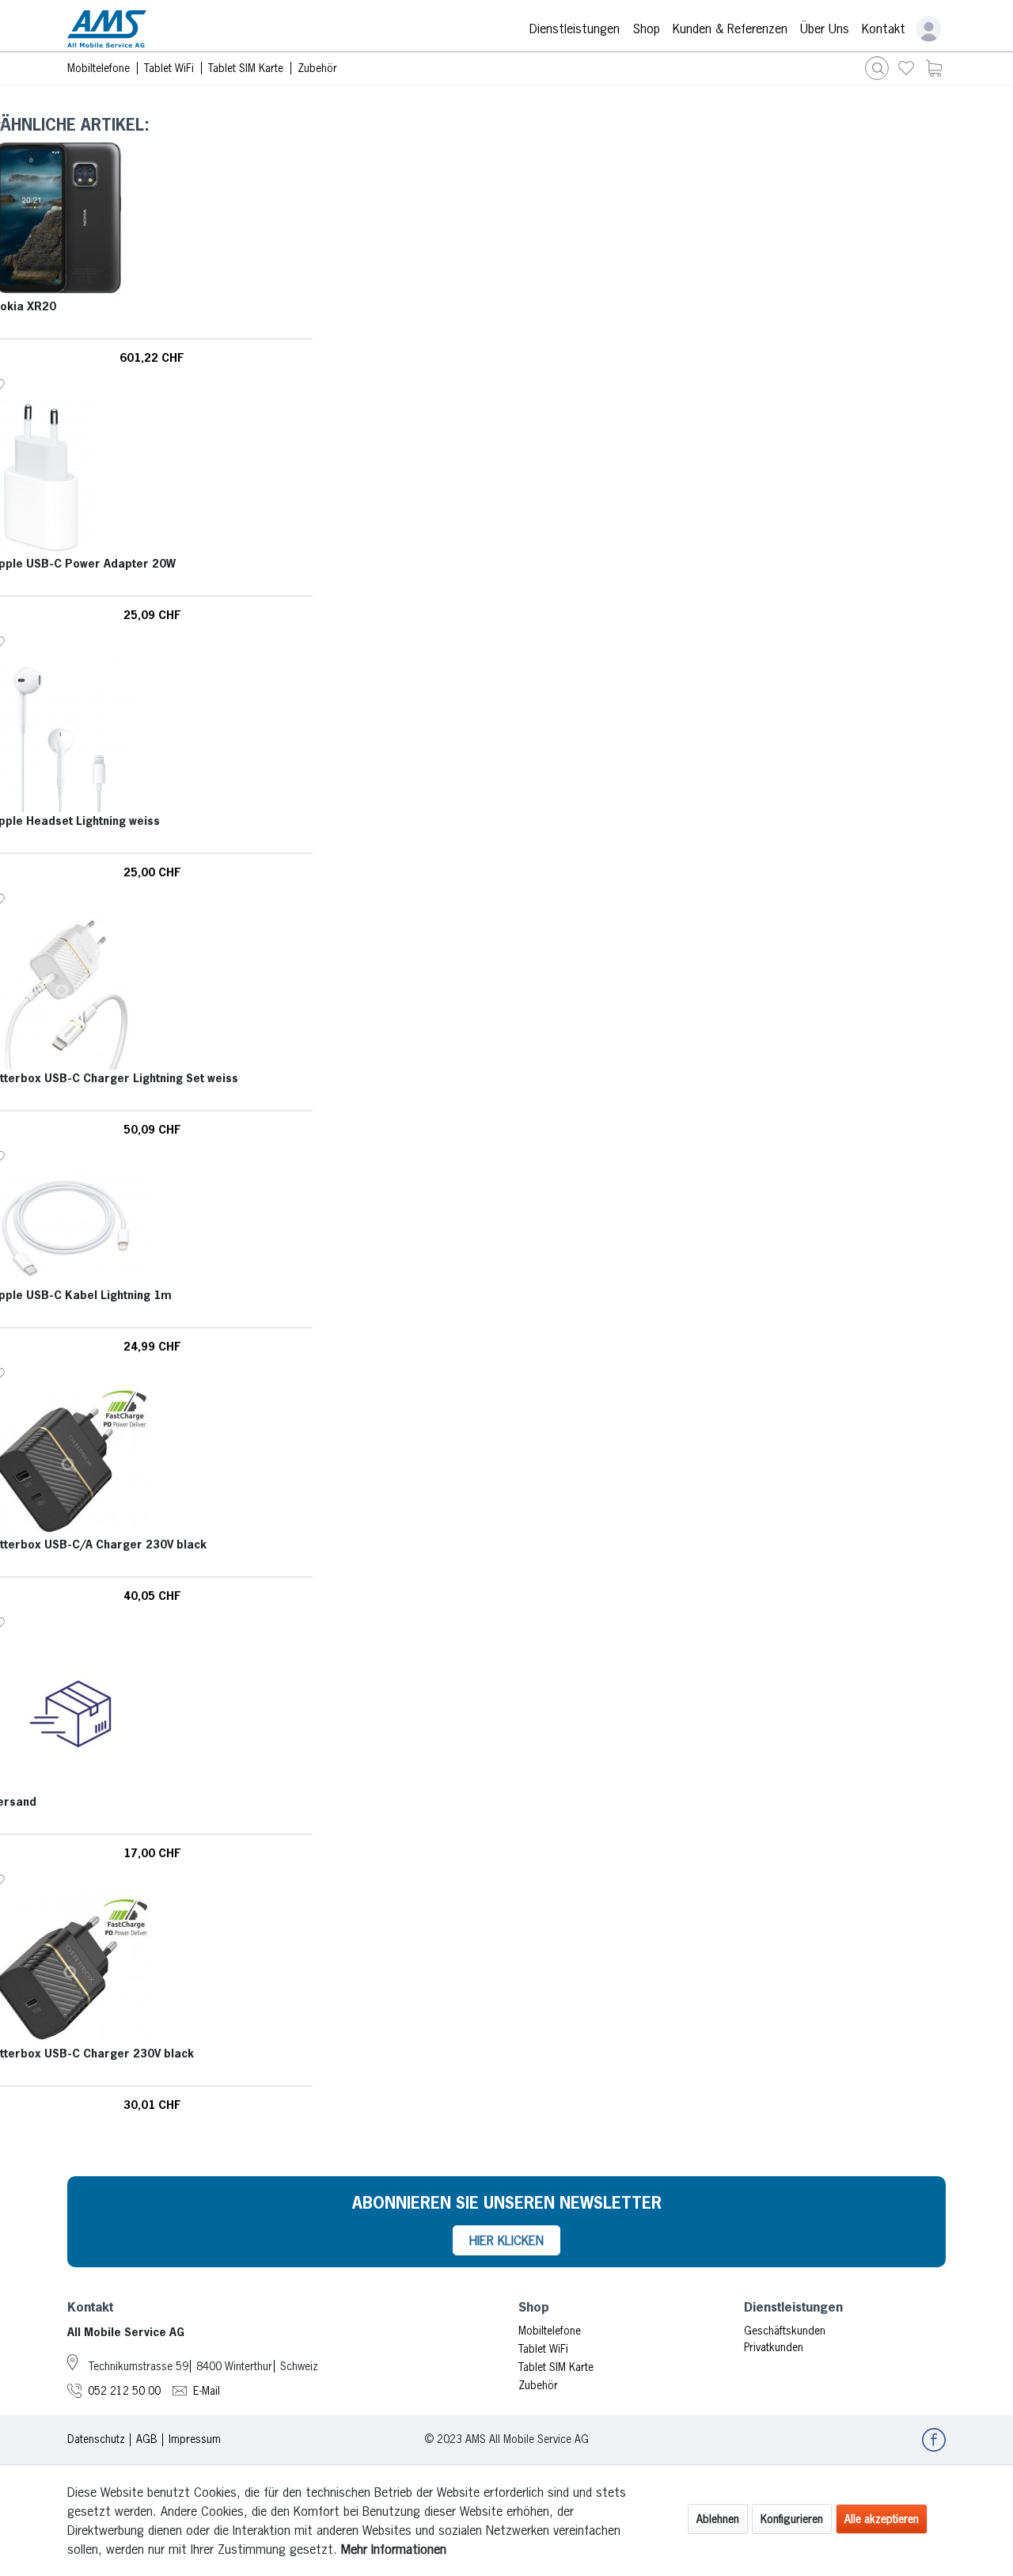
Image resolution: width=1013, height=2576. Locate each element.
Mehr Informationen (394, 2549)
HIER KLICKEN (506, 2240)
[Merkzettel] (906, 68)
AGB (147, 2439)
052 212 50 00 (124, 2391)
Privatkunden (774, 2347)
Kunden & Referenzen (730, 28)
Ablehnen (718, 2519)
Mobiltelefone (550, 2331)
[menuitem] (906, 68)
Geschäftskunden (785, 2331)
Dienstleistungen (575, 28)
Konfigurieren (792, 2519)
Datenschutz (96, 2439)
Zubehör (538, 2385)
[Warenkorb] (934, 68)
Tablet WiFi (543, 2349)
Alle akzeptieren (882, 2519)
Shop (646, 28)
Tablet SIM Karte (556, 2367)
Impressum (195, 2439)
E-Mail (207, 2391)
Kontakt (884, 28)
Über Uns (825, 28)
